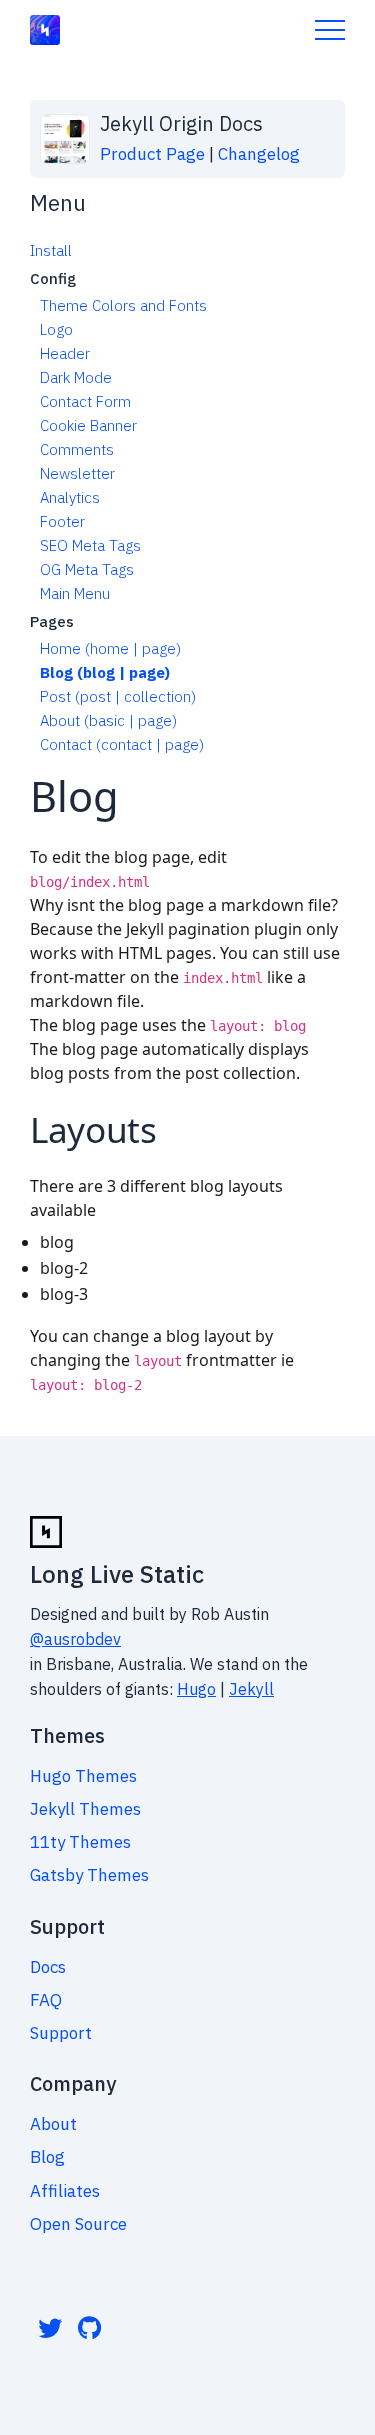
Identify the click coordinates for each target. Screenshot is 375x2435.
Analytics (70, 497)
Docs (48, 1967)
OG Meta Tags (87, 569)
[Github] (89, 2328)
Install (51, 250)
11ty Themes (80, 1842)
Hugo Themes (83, 1776)
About (53, 2124)
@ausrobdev (75, 1639)
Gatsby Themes (89, 1875)
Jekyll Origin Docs (181, 123)
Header (65, 353)
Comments (77, 449)
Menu (330, 30)
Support (61, 2033)
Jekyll (251, 1689)
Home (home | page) (110, 648)
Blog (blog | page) (105, 672)
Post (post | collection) (118, 696)
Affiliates (65, 2191)
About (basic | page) (108, 720)
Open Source (78, 2224)
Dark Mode (76, 377)
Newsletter (77, 473)
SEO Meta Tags (90, 545)
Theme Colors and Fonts (123, 305)
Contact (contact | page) (122, 744)
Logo (56, 329)
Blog (47, 2157)
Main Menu (75, 593)
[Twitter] (50, 2328)
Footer (62, 521)
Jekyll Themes (85, 1809)
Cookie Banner (88, 425)
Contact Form (85, 401)
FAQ (46, 2000)
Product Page (152, 154)
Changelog (259, 154)
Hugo (196, 1689)
